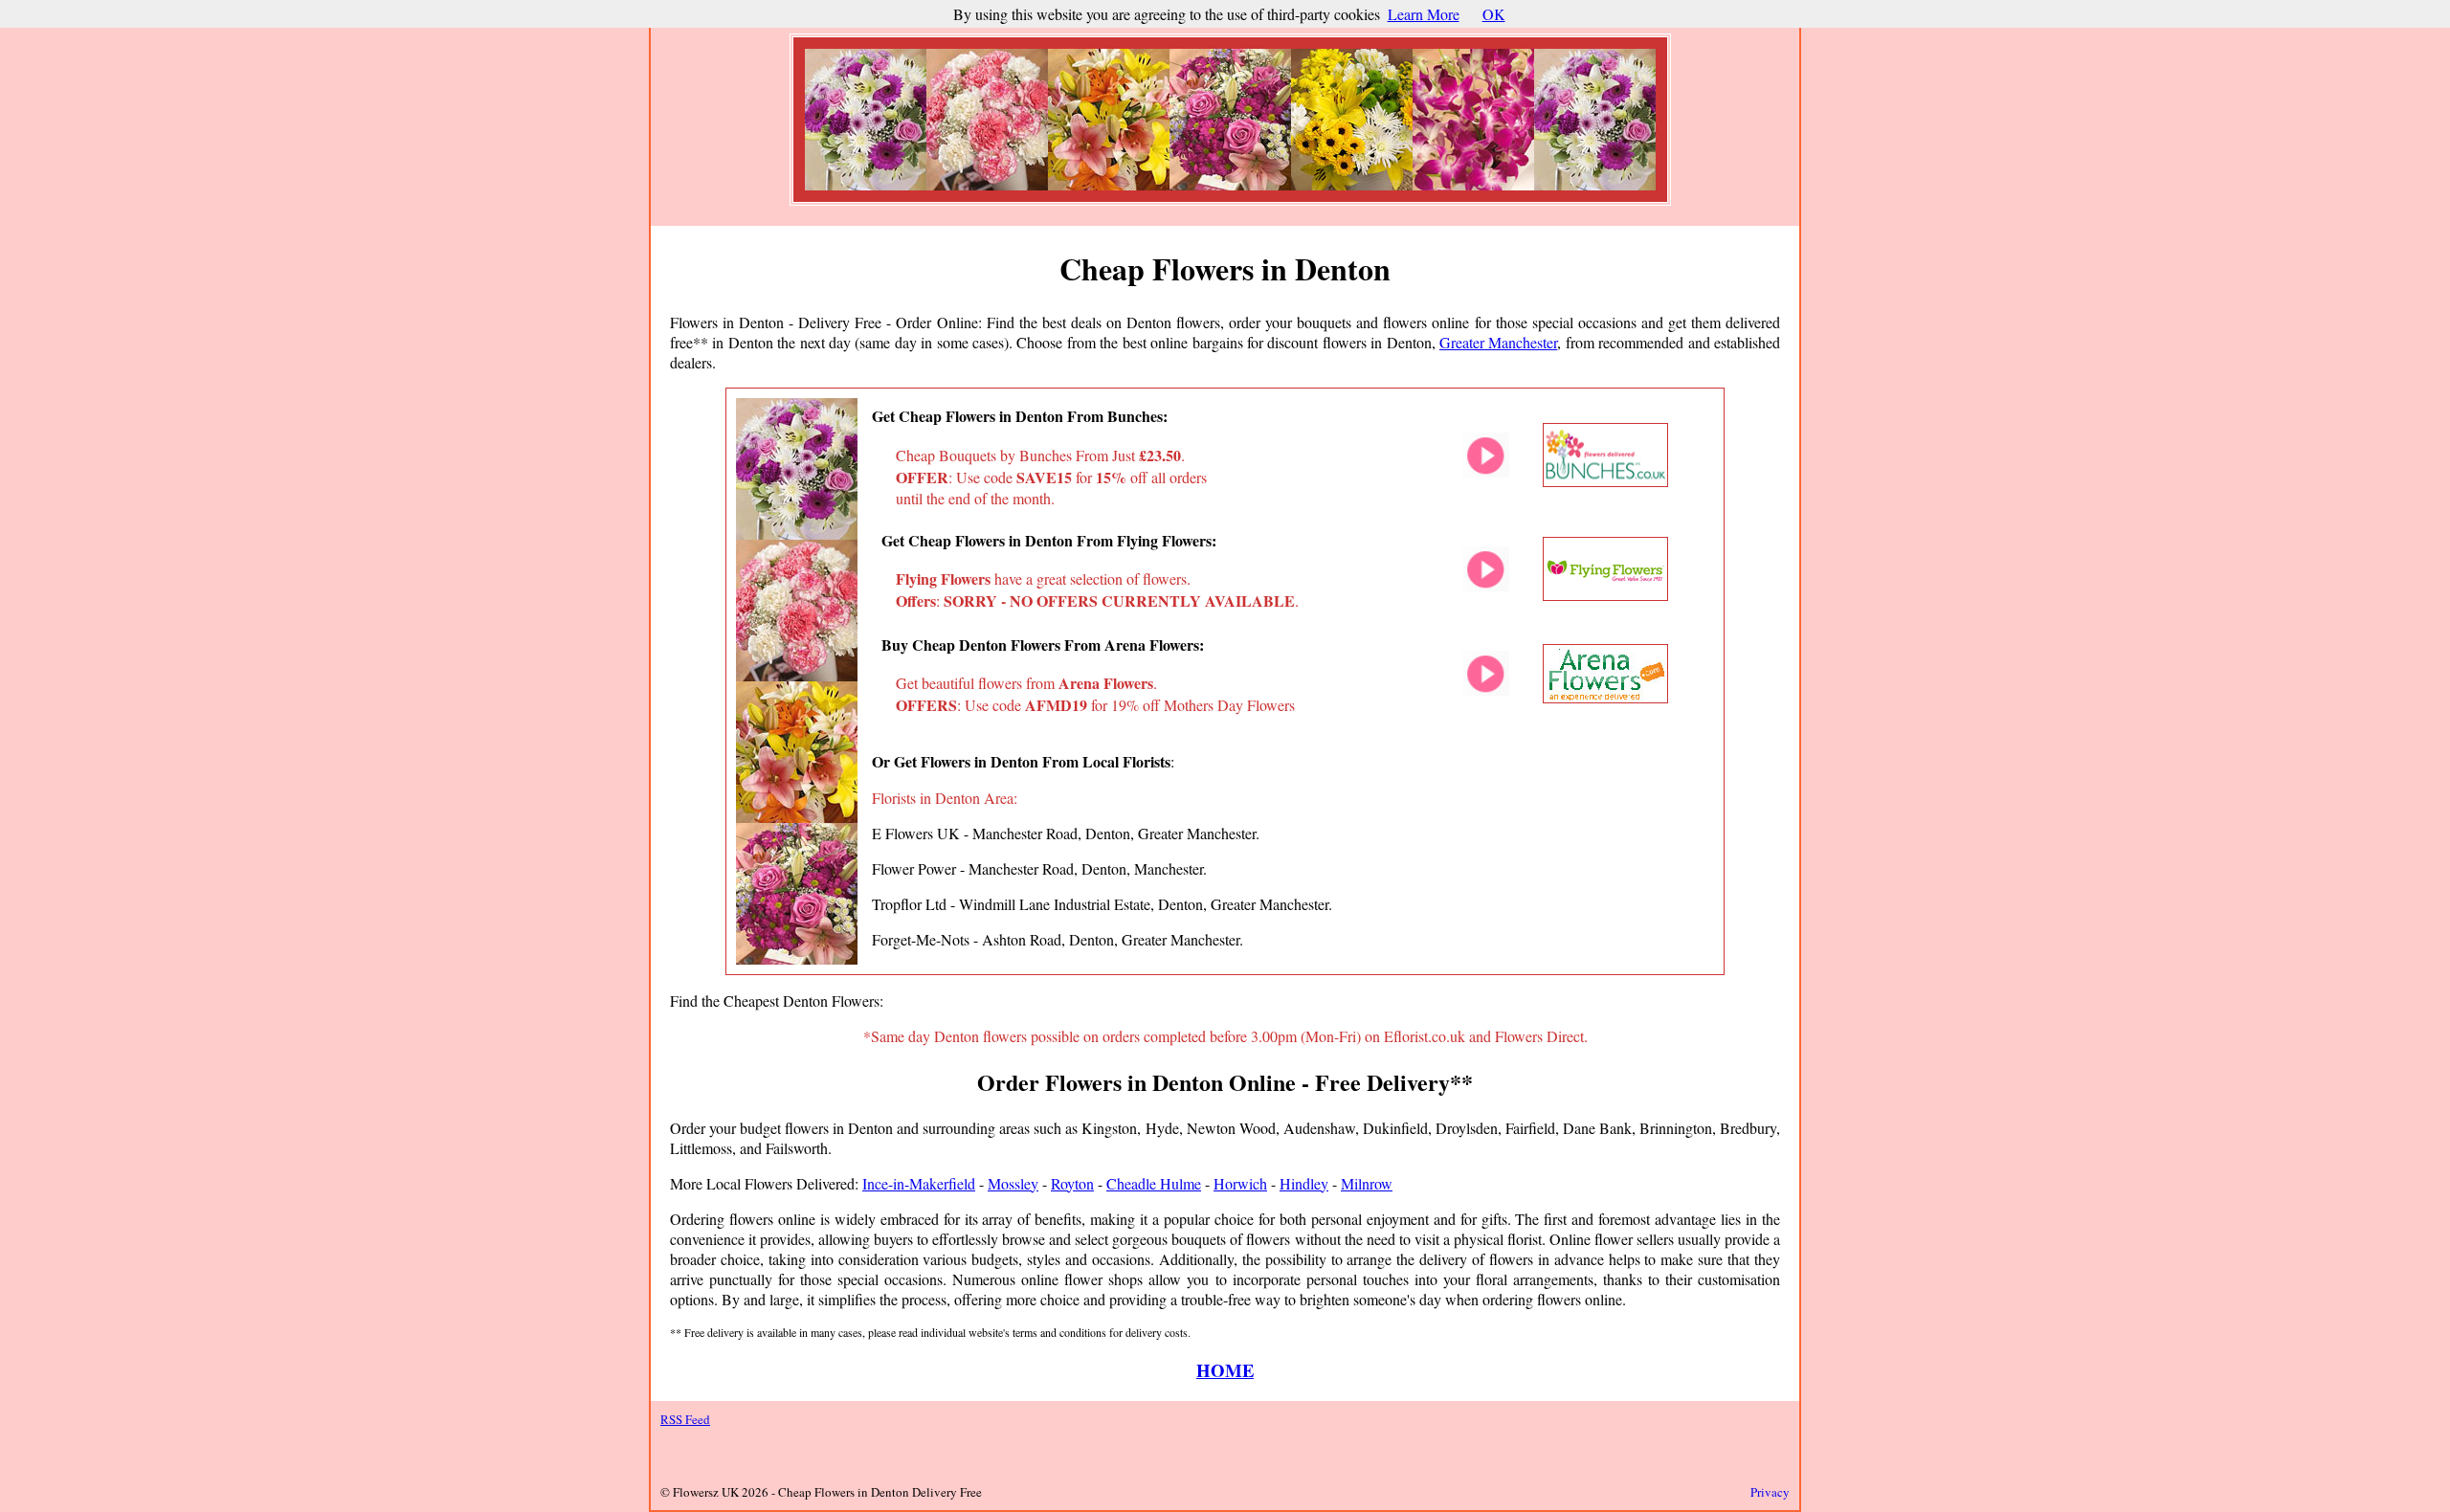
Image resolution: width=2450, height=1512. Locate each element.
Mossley (1013, 1183)
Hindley (1304, 1183)
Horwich (1240, 1183)
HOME (1225, 1370)
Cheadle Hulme (1154, 1183)
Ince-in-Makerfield (919, 1183)
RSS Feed (685, 1419)
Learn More (1424, 14)
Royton (1072, 1183)
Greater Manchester (1498, 342)
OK (1494, 14)
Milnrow (1367, 1183)
